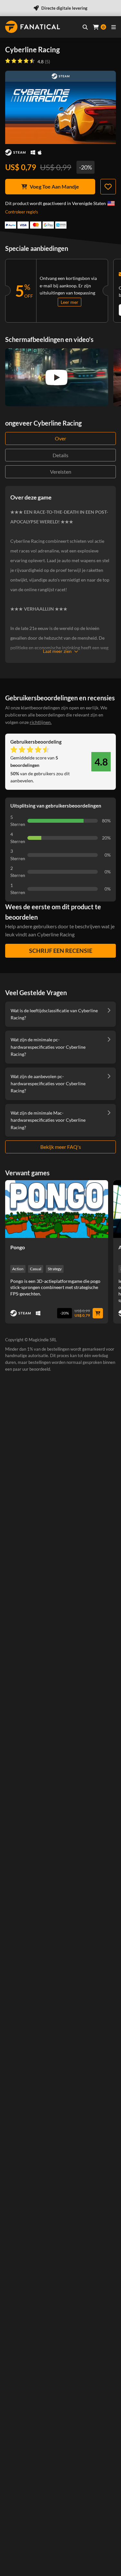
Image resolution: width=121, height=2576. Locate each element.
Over (60, 438)
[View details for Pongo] (57, 1209)
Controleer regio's (22, 212)
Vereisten (61, 472)
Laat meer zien (57, 651)
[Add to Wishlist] (108, 187)
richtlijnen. (41, 722)
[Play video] (56, 377)
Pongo (18, 1247)
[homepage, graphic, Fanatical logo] (33, 27)
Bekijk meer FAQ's (61, 1147)
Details (60, 455)
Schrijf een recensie (61, 951)
